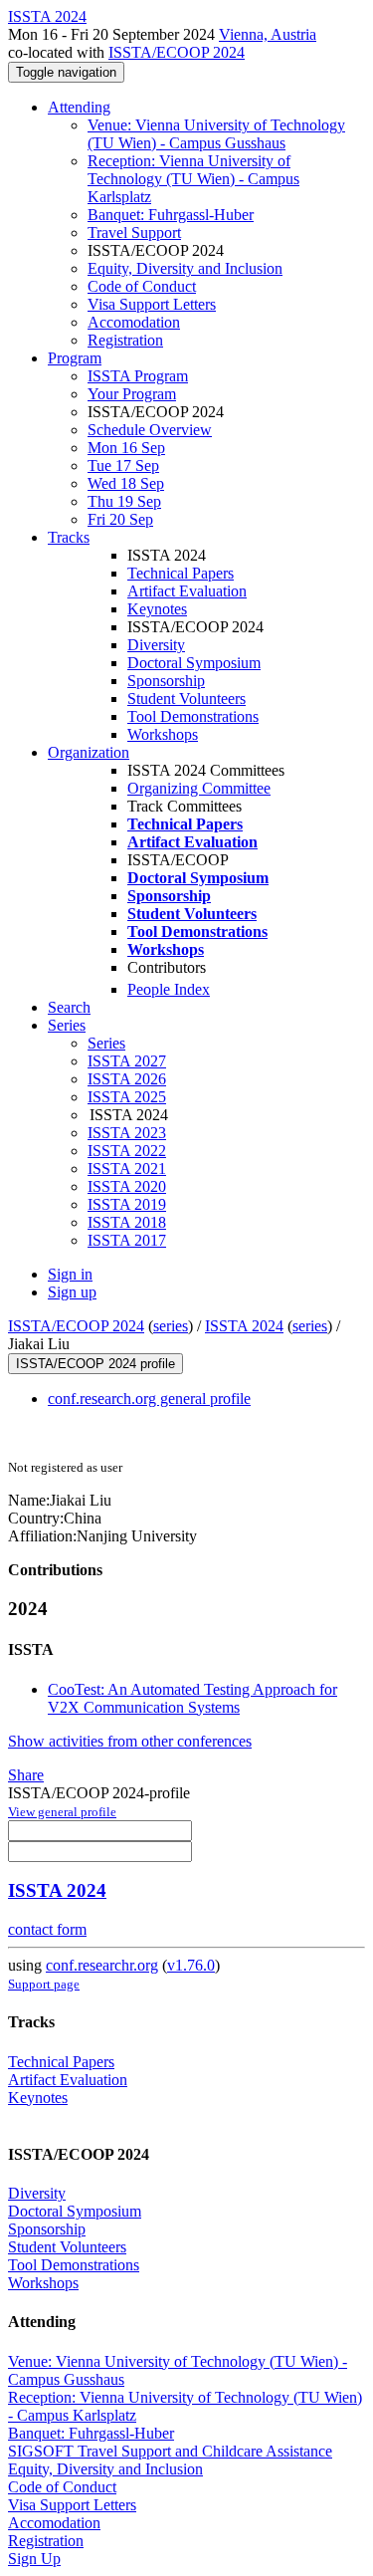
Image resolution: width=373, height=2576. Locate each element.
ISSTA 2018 (127, 1222)
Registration (125, 340)
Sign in (70, 1274)
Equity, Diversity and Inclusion (185, 268)
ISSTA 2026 (127, 1079)
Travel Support (134, 233)
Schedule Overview (150, 430)
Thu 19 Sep (124, 501)
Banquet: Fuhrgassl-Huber (171, 215)
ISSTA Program (138, 376)
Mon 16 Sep (126, 448)
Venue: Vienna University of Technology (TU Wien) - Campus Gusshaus (216, 134)
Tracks (69, 537)
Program (75, 358)
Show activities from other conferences (130, 1741)
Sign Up (34, 2559)
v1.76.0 (191, 1965)
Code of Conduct (142, 286)
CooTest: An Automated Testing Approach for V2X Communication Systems (192, 1698)
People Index (169, 989)
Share (26, 1775)
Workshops (163, 734)
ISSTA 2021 (127, 1169)
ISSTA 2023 (127, 1133)
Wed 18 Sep (126, 483)
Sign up (72, 1292)
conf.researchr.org (102, 1965)
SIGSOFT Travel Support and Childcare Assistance (170, 2451)
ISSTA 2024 (244, 1326)
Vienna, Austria (268, 34)
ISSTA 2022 (127, 1151)
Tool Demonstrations (193, 716)
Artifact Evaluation (187, 591)
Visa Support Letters (152, 304)
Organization (89, 752)
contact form (47, 1929)
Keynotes (157, 609)
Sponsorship (166, 681)
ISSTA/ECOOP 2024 (177, 52)
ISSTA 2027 (127, 1061)
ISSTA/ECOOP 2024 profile (95, 1364)
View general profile (62, 1812)
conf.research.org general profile (149, 1399)
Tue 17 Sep (123, 466)
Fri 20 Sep (120, 519)
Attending (79, 107)
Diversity (156, 645)
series (171, 1326)
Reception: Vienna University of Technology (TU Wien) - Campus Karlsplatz (193, 179)
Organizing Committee (199, 788)
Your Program (132, 394)
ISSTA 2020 (127, 1186)
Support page (44, 1984)
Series (106, 1043)
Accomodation (134, 322)
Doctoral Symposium (194, 663)
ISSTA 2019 (127, 1204)
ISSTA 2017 (127, 1240)
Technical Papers (181, 573)
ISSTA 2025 (127, 1097)
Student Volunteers (186, 699)
